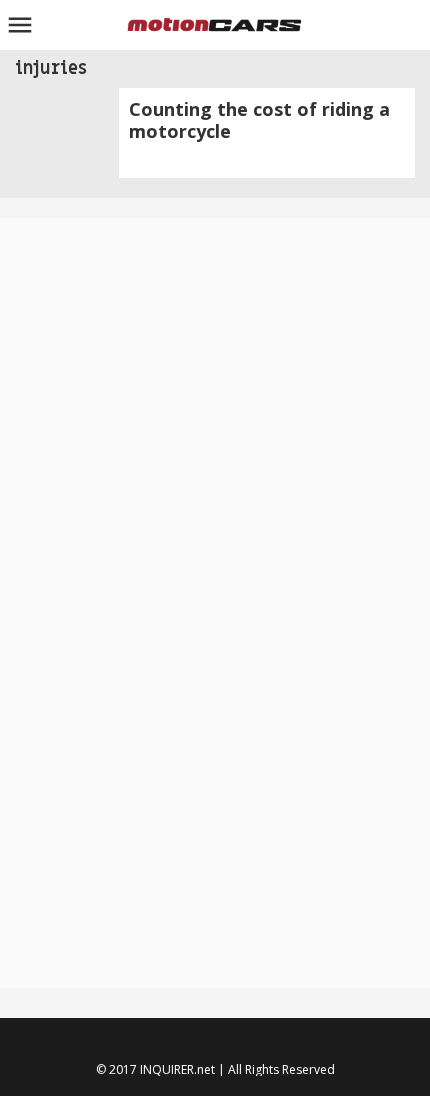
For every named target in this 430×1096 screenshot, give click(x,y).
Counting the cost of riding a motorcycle (259, 120)
